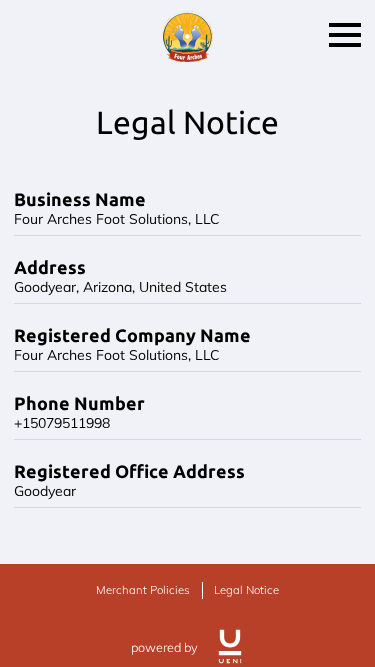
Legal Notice (246, 590)
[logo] (230, 646)
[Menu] (345, 35)
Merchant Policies (143, 590)
